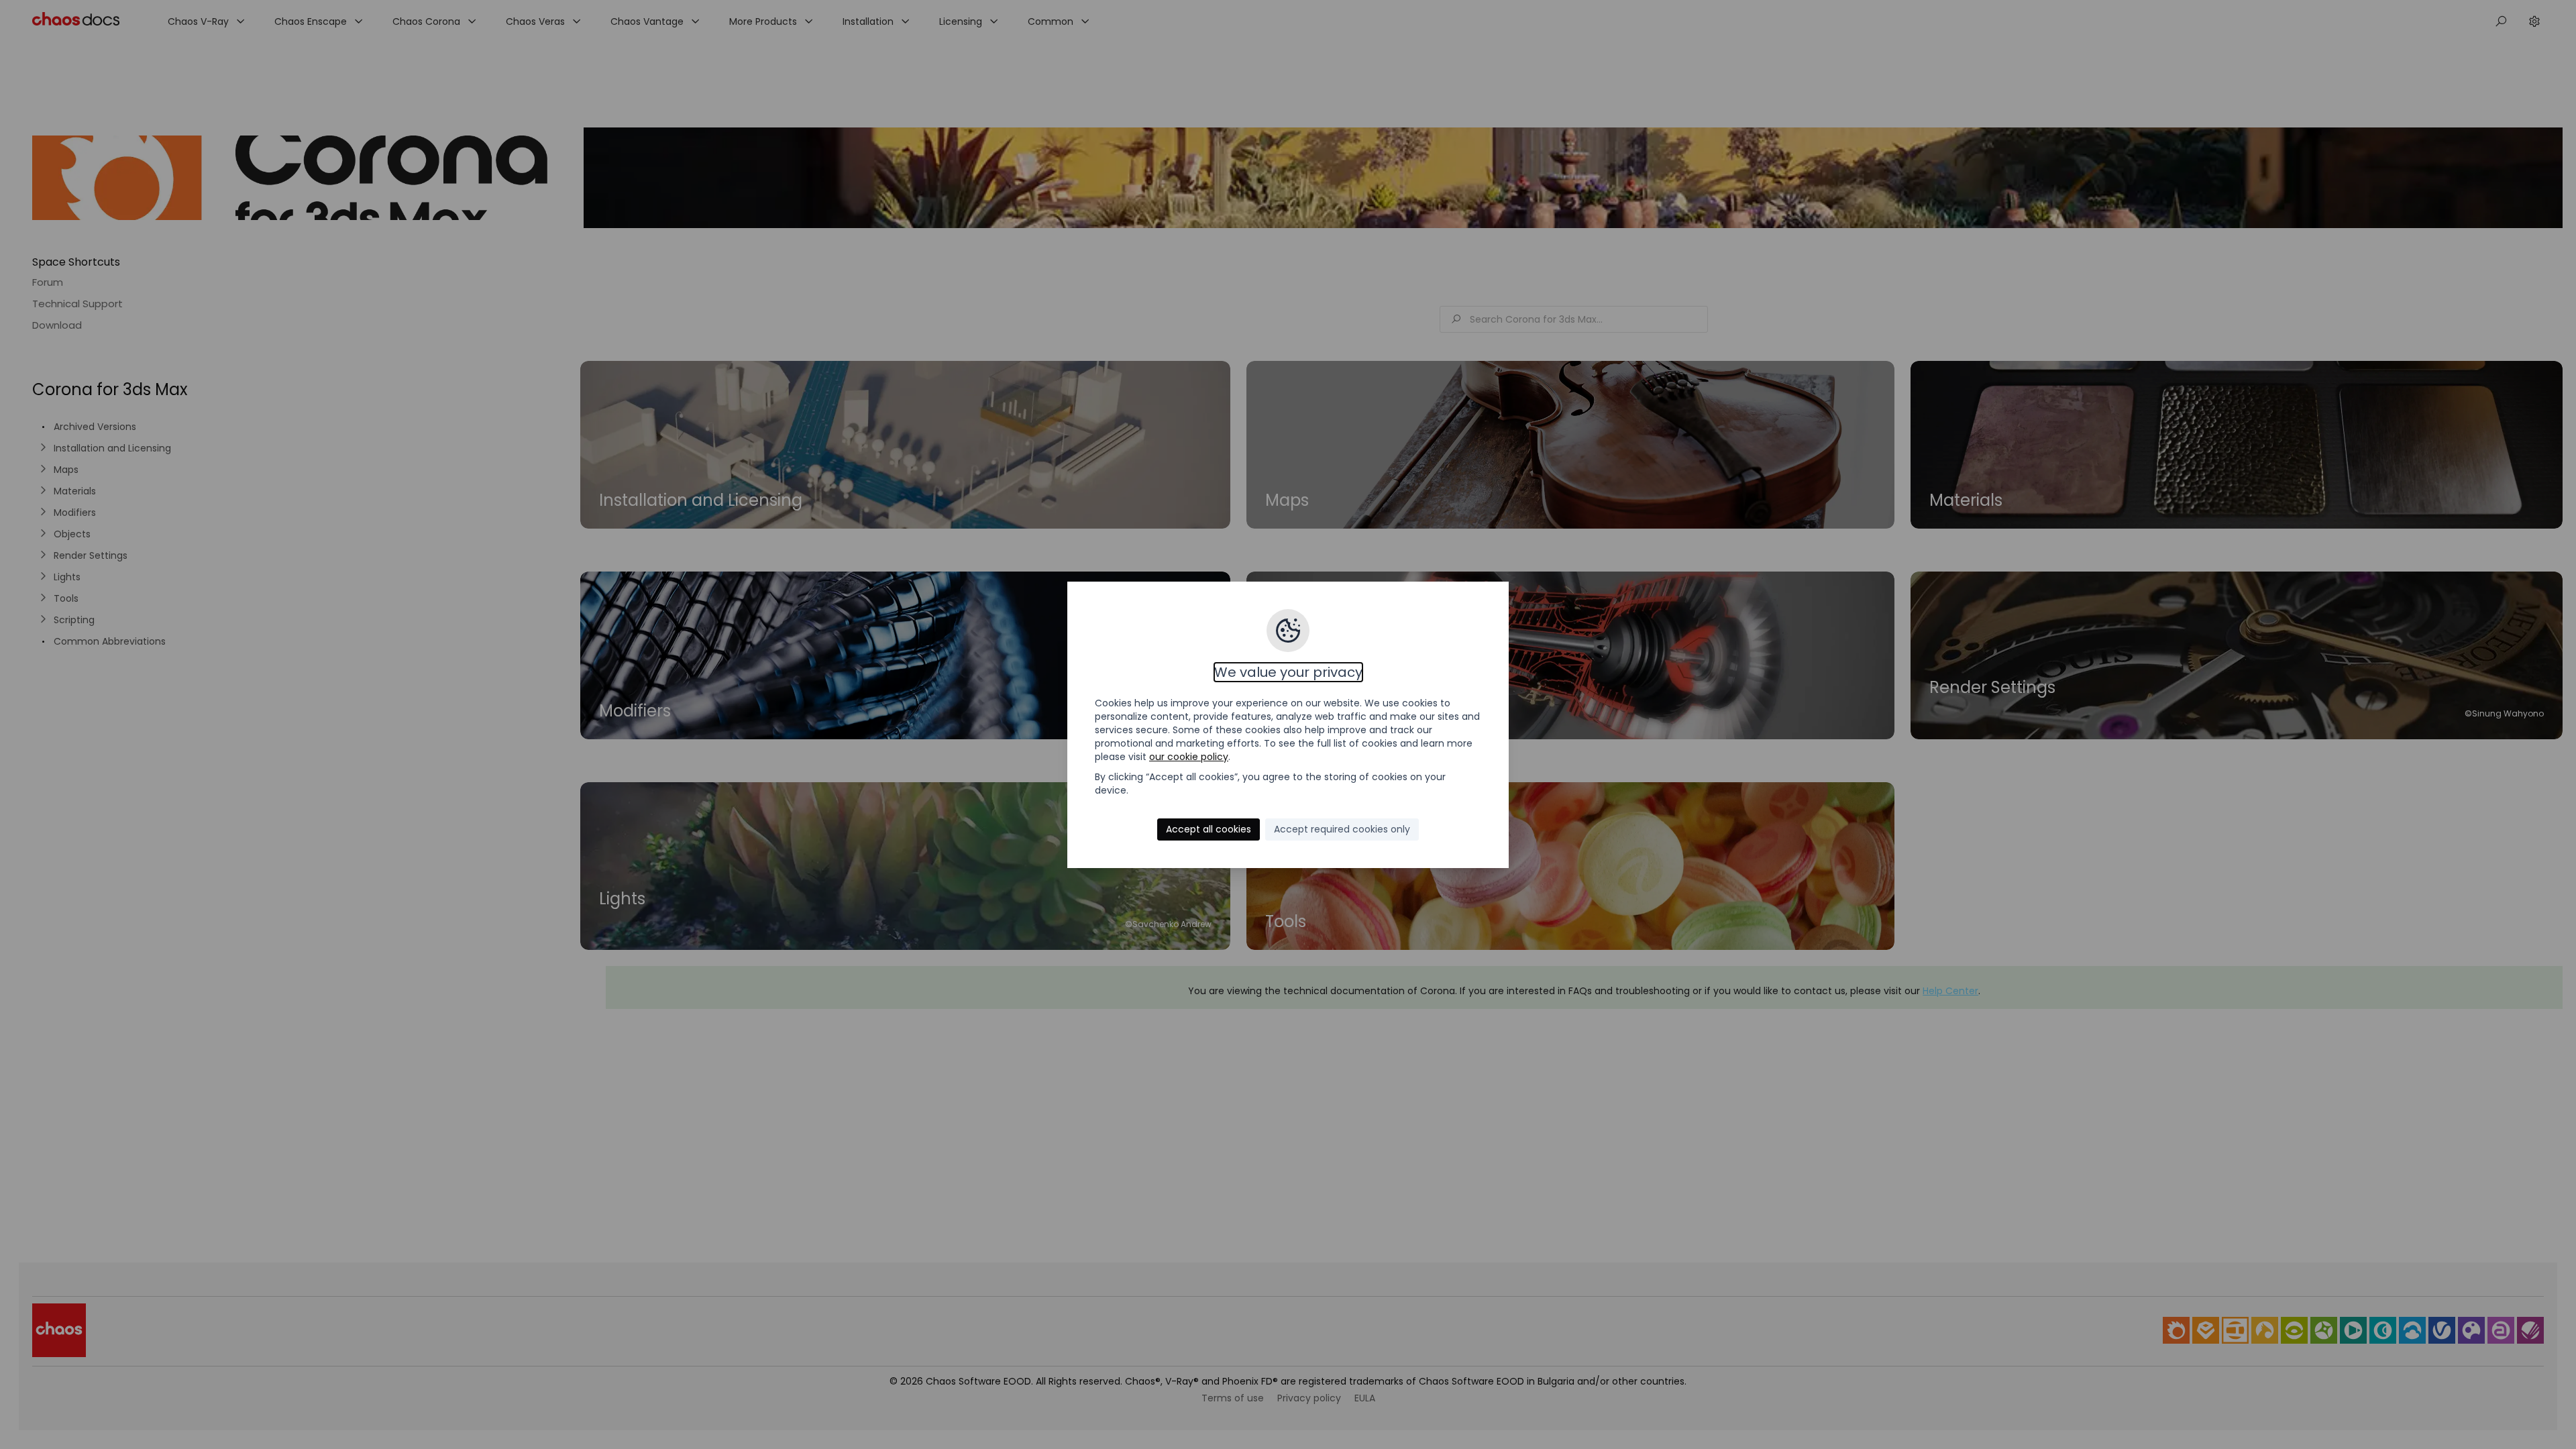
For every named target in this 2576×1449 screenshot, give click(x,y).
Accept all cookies (1209, 829)
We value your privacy (1288, 672)
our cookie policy (1189, 757)
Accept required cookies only (1342, 829)
